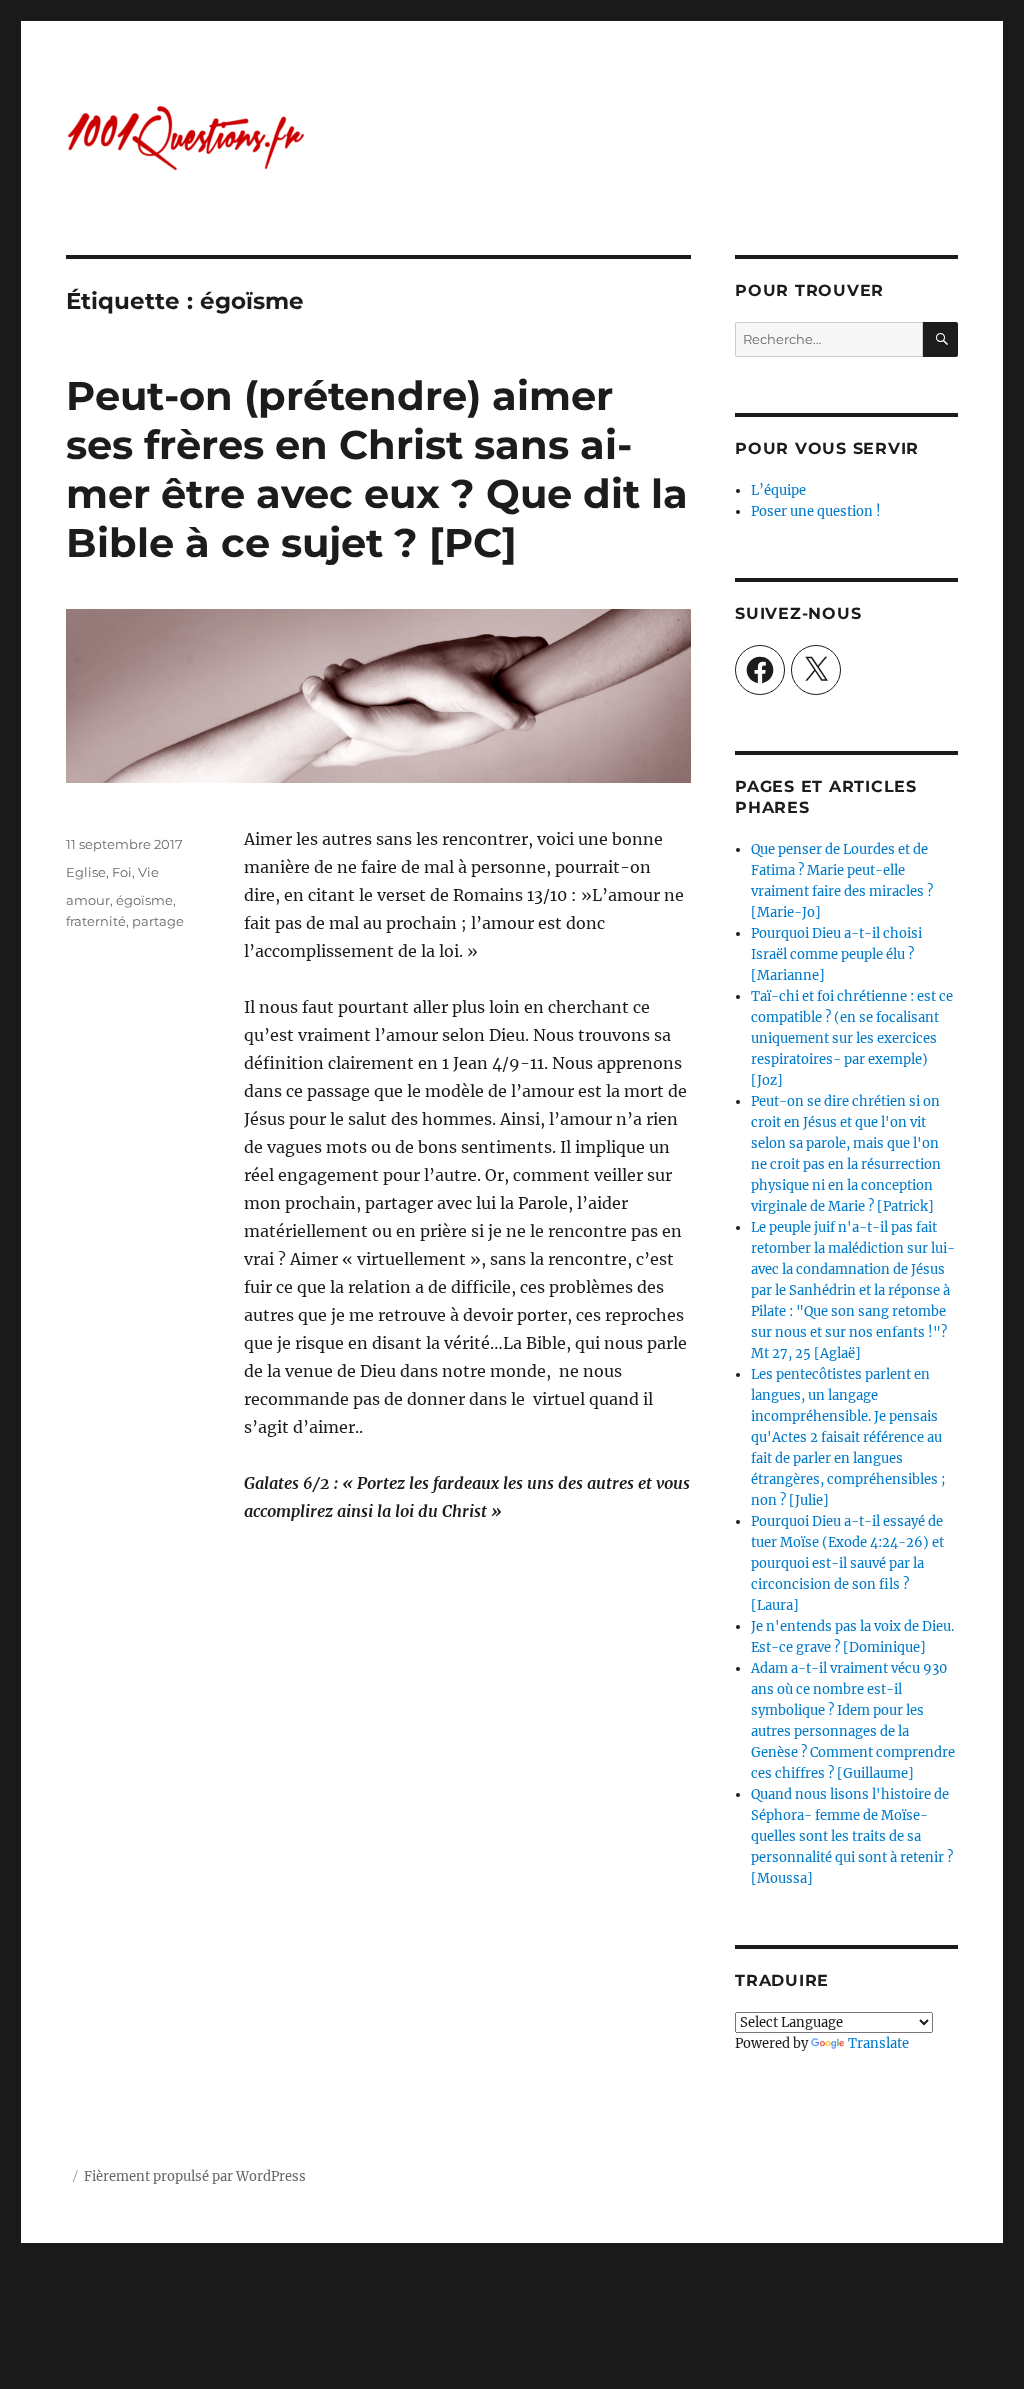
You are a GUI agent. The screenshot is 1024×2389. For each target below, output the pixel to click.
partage (158, 921)
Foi (122, 872)
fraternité (96, 921)
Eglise (86, 872)
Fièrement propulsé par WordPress (195, 2176)
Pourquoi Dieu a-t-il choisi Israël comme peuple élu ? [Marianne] (836, 954)
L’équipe (778, 490)
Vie (148, 872)
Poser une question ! (816, 511)
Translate (878, 2043)
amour (88, 900)
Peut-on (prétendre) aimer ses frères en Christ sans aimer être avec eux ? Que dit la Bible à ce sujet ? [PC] (377, 469)
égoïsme (144, 900)
